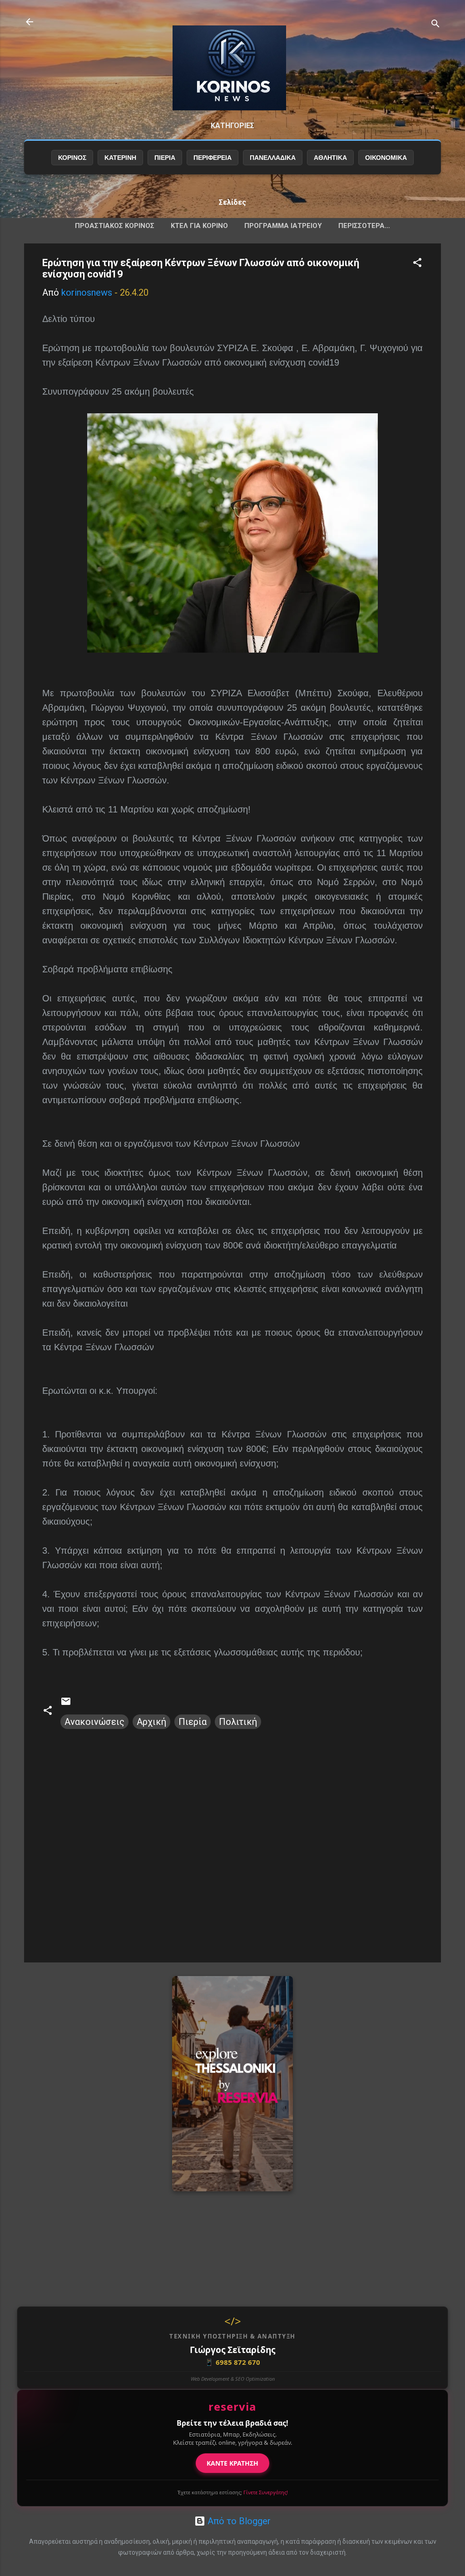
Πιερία (193, 1722)
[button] (417, 264)
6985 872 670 (232, 2362)
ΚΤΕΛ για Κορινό (199, 226)
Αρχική (151, 1722)
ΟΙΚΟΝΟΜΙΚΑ (386, 158)
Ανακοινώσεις (94, 1722)
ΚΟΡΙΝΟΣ (72, 158)
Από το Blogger (238, 2521)
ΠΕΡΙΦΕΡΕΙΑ (213, 158)
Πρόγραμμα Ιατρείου (283, 226)
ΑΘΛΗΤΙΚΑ (330, 158)
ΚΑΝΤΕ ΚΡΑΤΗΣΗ (232, 2463)
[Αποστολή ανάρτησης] (66, 1704)
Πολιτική (238, 1722)
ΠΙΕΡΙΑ (165, 158)
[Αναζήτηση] (435, 25)
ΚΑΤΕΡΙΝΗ (120, 158)
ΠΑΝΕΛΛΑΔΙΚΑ (273, 158)
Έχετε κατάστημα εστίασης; (233, 2492)
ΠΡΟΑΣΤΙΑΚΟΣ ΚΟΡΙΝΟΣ (115, 226)
